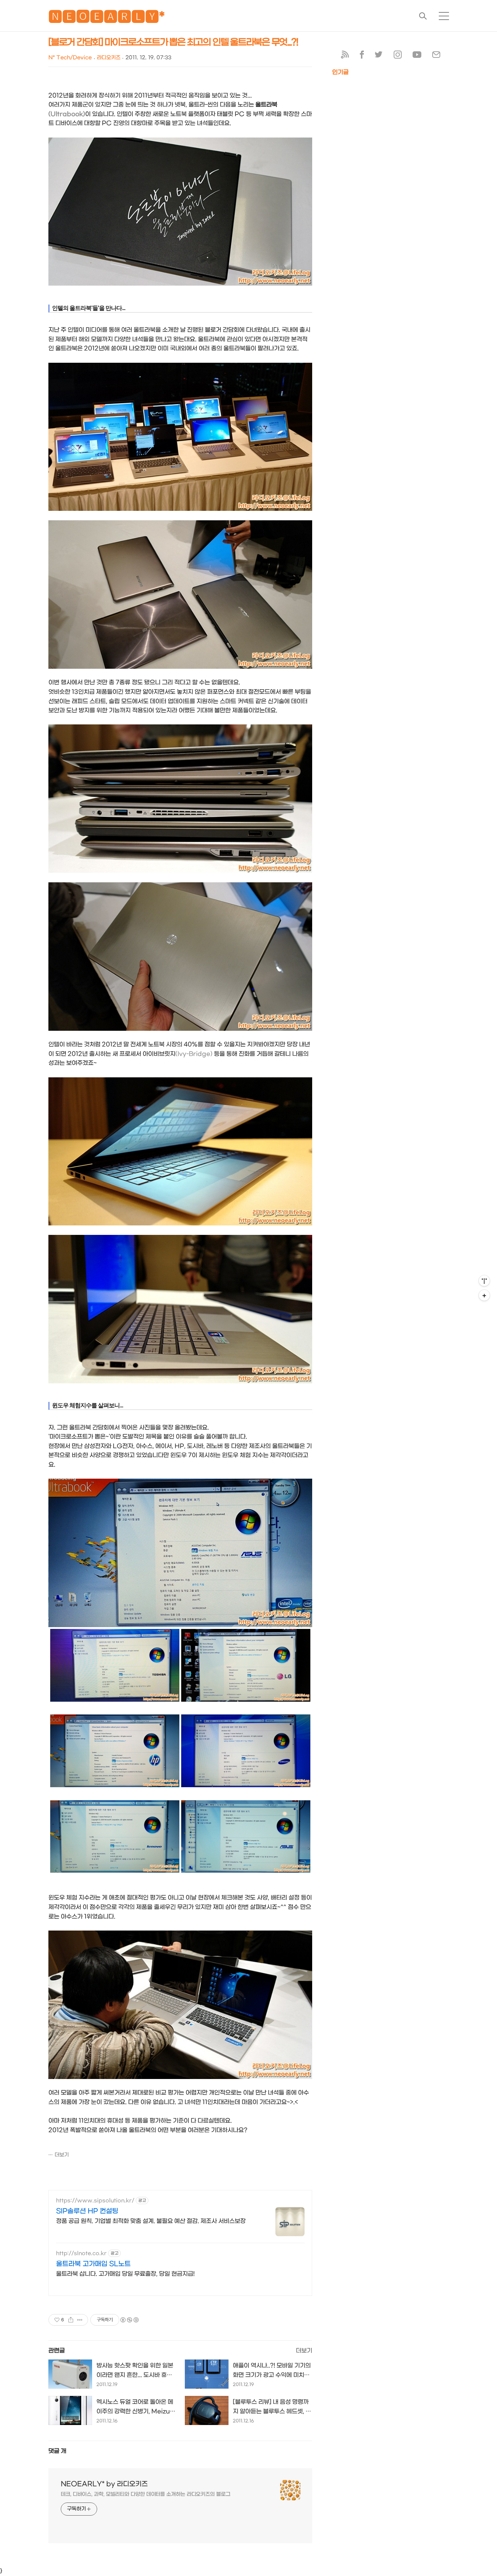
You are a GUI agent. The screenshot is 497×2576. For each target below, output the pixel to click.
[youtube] (417, 56)
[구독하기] (484, 1295)
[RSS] (345, 56)
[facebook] (362, 56)
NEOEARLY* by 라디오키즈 (104, 2484)
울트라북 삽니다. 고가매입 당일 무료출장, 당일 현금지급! (125, 2274)
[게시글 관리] (80, 2320)
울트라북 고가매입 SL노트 (93, 2264)
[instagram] (398, 56)
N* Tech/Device (70, 58)
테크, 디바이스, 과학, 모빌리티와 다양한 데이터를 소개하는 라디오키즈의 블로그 (146, 2494)
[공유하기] (71, 2320)
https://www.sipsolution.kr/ (95, 2201)
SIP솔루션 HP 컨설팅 (87, 2211)
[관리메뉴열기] (484, 1281)
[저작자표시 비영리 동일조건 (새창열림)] (129, 2320)
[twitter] (379, 56)
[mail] (436, 56)
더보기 (62, 2155)
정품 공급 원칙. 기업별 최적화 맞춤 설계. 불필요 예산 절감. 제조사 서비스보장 (151, 2221)
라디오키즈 (109, 58)
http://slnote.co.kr (81, 2253)
